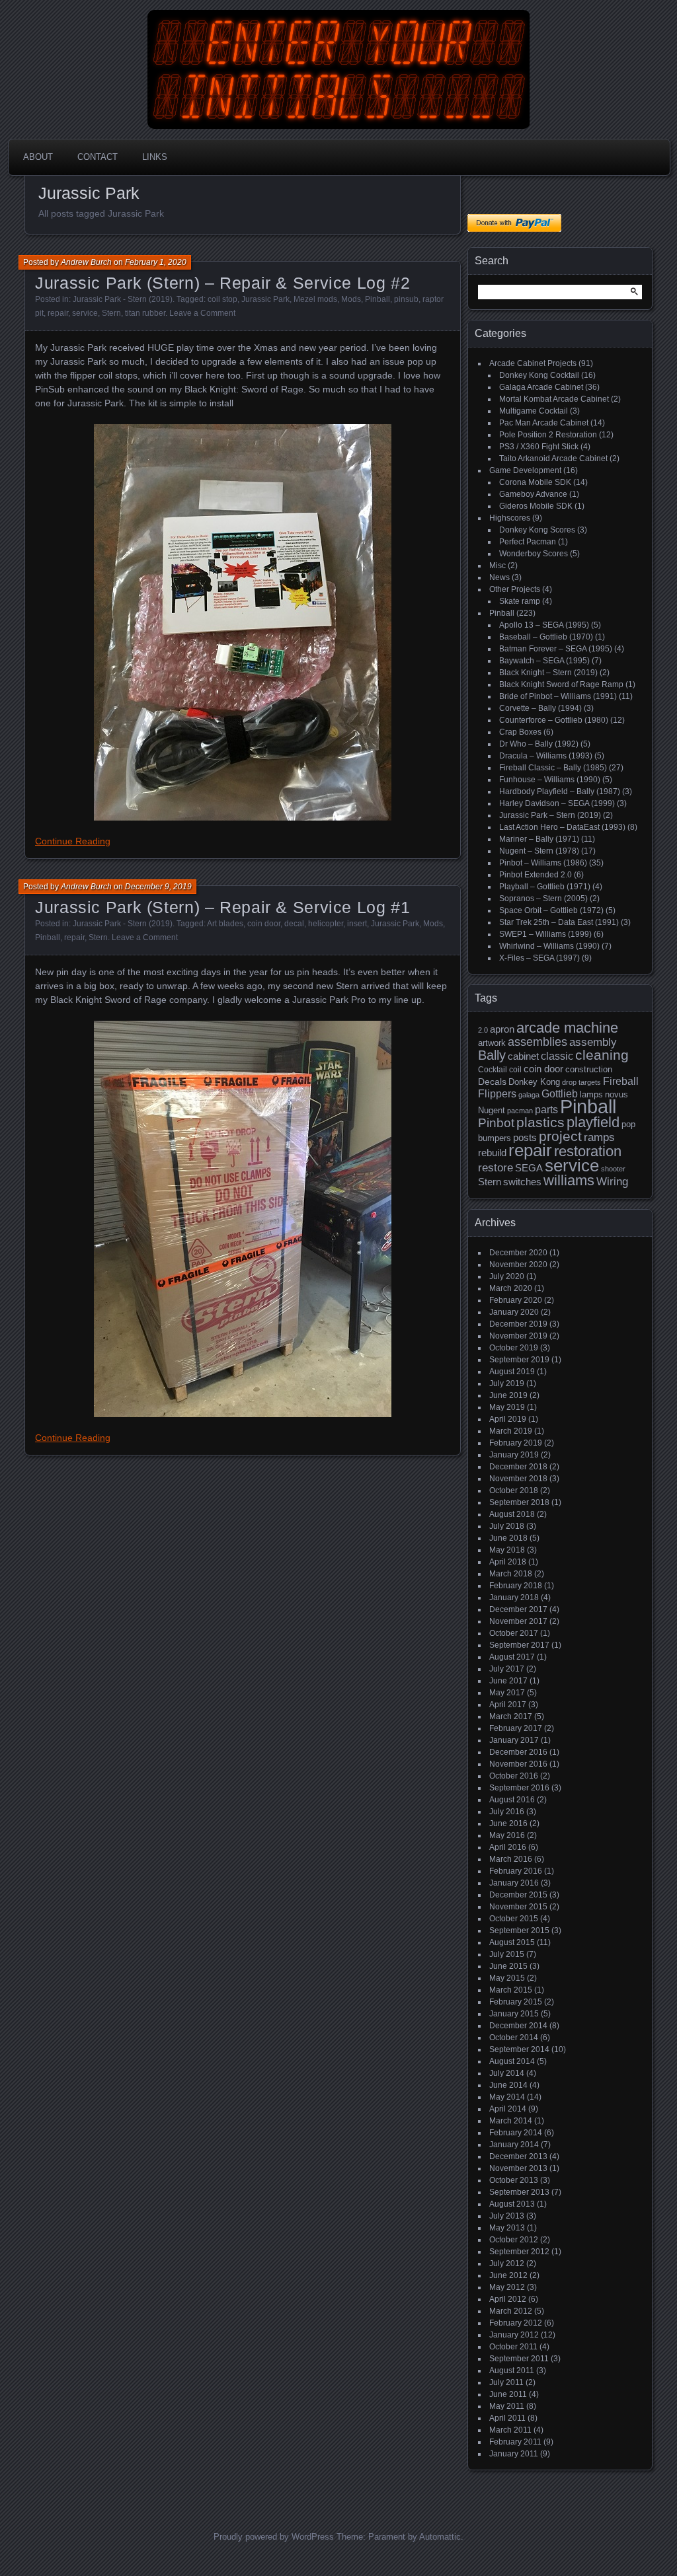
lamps (591, 1094)
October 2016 (514, 1776)
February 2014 (516, 2133)
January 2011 (514, 2454)
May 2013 (507, 2228)
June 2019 (508, 1395)
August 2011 (512, 2371)
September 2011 (519, 2359)
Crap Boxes (520, 732)
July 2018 (507, 1526)
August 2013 (512, 2204)
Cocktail (493, 1070)
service (85, 313)
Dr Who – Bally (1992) (539, 744)
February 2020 (516, 1300)
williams (569, 1180)
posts (525, 1138)
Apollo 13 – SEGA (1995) (544, 625)
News (499, 577)
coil (515, 1070)
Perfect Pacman (528, 542)
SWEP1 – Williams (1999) (545, 934)
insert (357, 924)
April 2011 (507, 2418)
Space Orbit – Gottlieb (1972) (551, 910)
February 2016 (516, 1871)
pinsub (406, 299)
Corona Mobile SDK (535, 482)
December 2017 (518, 1609)
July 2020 (507, 1276)
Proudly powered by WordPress (274, 2537)
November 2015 (518, 1907)
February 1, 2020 (156, 262)
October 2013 (514, 2180)
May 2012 (507, 2287)
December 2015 (518, 1895)
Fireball (621, 1081)
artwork (492, 1043)
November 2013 (518, 2168)
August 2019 (512, 1372)
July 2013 (507, 2216)
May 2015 (507, 1978)
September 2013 (519, 2192)
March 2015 (511, 1990)
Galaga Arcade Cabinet (541, 387)
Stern (111, 313)
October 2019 (514, 1348)
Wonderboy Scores (534, 554)
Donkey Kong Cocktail (539, 375)
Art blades (225, 924)
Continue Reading (73, 841)
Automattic (440, 2537)
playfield (593, 1122)
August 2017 (512, 1657)
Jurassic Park (265, 299)
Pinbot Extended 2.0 (536, 875)
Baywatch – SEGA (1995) (544, 661)
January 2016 (514, 1883)
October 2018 (514, 1490)
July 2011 (506, 2382)
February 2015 (516, 2002)
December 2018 (518, 1467)
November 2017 (518, 1621)
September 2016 (519, 1788)
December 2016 (518, 1752)
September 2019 (519, 1360)
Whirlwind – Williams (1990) (549, 946)
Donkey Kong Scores (537, 530)
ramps (599, 1137)
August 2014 (512, 2061)
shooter (613, 1169)
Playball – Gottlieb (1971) (545, 887)
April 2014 (508, 2109)
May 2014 (507, 2097)
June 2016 (508, 1823)
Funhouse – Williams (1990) (550, 780)
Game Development (525, 470)
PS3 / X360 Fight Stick (539, 447)
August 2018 (512, 1514)
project (560, 1136)
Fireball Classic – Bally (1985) (553, 768)
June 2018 (508, 1538)
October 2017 (514, 1633)
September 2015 (519, 1931)
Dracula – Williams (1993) (546, 756)
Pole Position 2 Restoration (548, 435)
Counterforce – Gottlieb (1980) (554, 720)
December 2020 (518, 1253)
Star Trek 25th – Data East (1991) (559, 922)
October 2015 (514, 1919)
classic (557, 1056)
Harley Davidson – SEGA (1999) (557, 803)
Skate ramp (520, 601)
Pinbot (496, 1123)
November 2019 (518, 1336)
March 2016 (511, 1859)
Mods (351, 299)
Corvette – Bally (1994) (540, 708)
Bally (492, 1055)
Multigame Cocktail (534, 411)
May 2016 (507, 1835)
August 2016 (512, 1800)
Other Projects (515, 589)
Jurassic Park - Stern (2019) (123, 299)
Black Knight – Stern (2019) (548, 673)
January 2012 (514, 2335)
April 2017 (508, 1705)
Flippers (497, 1094)
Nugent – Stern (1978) (539, 851)
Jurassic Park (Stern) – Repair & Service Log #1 (222, 907)
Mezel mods (315, 299)
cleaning (602, 1055)
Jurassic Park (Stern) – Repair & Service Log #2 (222, 283)
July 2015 (507, 1954)
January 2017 (514, 1740)
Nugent (492, 1110)
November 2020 (518, 1265)
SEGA (529, 1168)
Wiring (612, 1182)
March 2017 (511, 1716)
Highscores (510, 518)
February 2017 (516, 1728)
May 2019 (507, 1407)
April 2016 (508, 1847)
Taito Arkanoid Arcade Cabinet (553, 459)
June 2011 (508, 2394)
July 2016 (507, 1812)
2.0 (483, 1030)
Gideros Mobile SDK (536, 506)
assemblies (538, 1042)
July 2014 (507, 2073)
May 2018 (507, 1550)
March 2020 (511, 1288)
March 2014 (511, 2121)
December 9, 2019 (158, 887)
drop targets (581, 1082)
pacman (520, 1111)
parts (546, 1110)
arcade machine (567, 1028)
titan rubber (145, 313)
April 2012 (508, 2299)
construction (589, 1069)
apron (502, 1029)
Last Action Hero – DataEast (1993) (562, 827)
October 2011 (513, 2347)
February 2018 (516, 1586)
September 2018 (519, 1502)
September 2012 (519, 2252)
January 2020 (514, 1312)
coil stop (222, 299)
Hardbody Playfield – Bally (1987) (560, 791)
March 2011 (510, 2430)
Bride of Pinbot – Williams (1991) (558, 696)
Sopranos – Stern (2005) (543, 899)
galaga (529, 1095)
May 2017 (507, 1693)
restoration (588, 1151)
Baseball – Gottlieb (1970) (546, 637)
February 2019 (516, 1443)
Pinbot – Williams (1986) (543, 863)
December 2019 (518, 1324)
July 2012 (507, 2263)
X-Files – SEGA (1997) (539, 958)
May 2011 (507, 2406)
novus (617, 1094)
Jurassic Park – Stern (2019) (550, 815)
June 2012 (508, 2275)
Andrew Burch (86, 262)
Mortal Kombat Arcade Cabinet (554, 399)
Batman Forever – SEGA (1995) (556, 649)
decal (294, 924)
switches (522, 1182)
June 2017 (508, 1681)
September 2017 (519, 1645)
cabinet (523, 1056)
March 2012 (511, 2311)
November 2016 (518, 1764)
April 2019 (508, 1419)
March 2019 (511, 1431)
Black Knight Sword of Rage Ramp (561, 684)
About (38, 157)
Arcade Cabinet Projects (533, 363)
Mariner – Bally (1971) (539, 839)
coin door (264, 924)
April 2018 (508, 1562)
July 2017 (507, 1669)
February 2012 (516, 2323)
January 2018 (514, 1598)
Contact (98, 157)
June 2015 (508, 1966)
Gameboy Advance (533, 494)
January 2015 (514, 2014)
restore (496, 1168)
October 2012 (514, 2240)
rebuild (492, 1153)
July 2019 (507, 1383)
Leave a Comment (202, 313)
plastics (540, 1122)
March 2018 (511, 1574)
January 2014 (514, 2145)
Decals (492, 1082)
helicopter (326, 924)
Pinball (378, 299)
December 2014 (518, 2026)
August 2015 (512, 1942)
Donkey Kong (534, 1082)
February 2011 (515, 2442)
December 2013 (518, 2156)
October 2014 (514, 2038)
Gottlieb (560, 1094)
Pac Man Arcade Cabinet (544, 423)
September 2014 (519, 2049)
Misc (498, 566)
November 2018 (518, 1479)
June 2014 (508, 2085)
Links (155, 157)
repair (58, 313)
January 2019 (514, 1455)
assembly (593, 1042)
